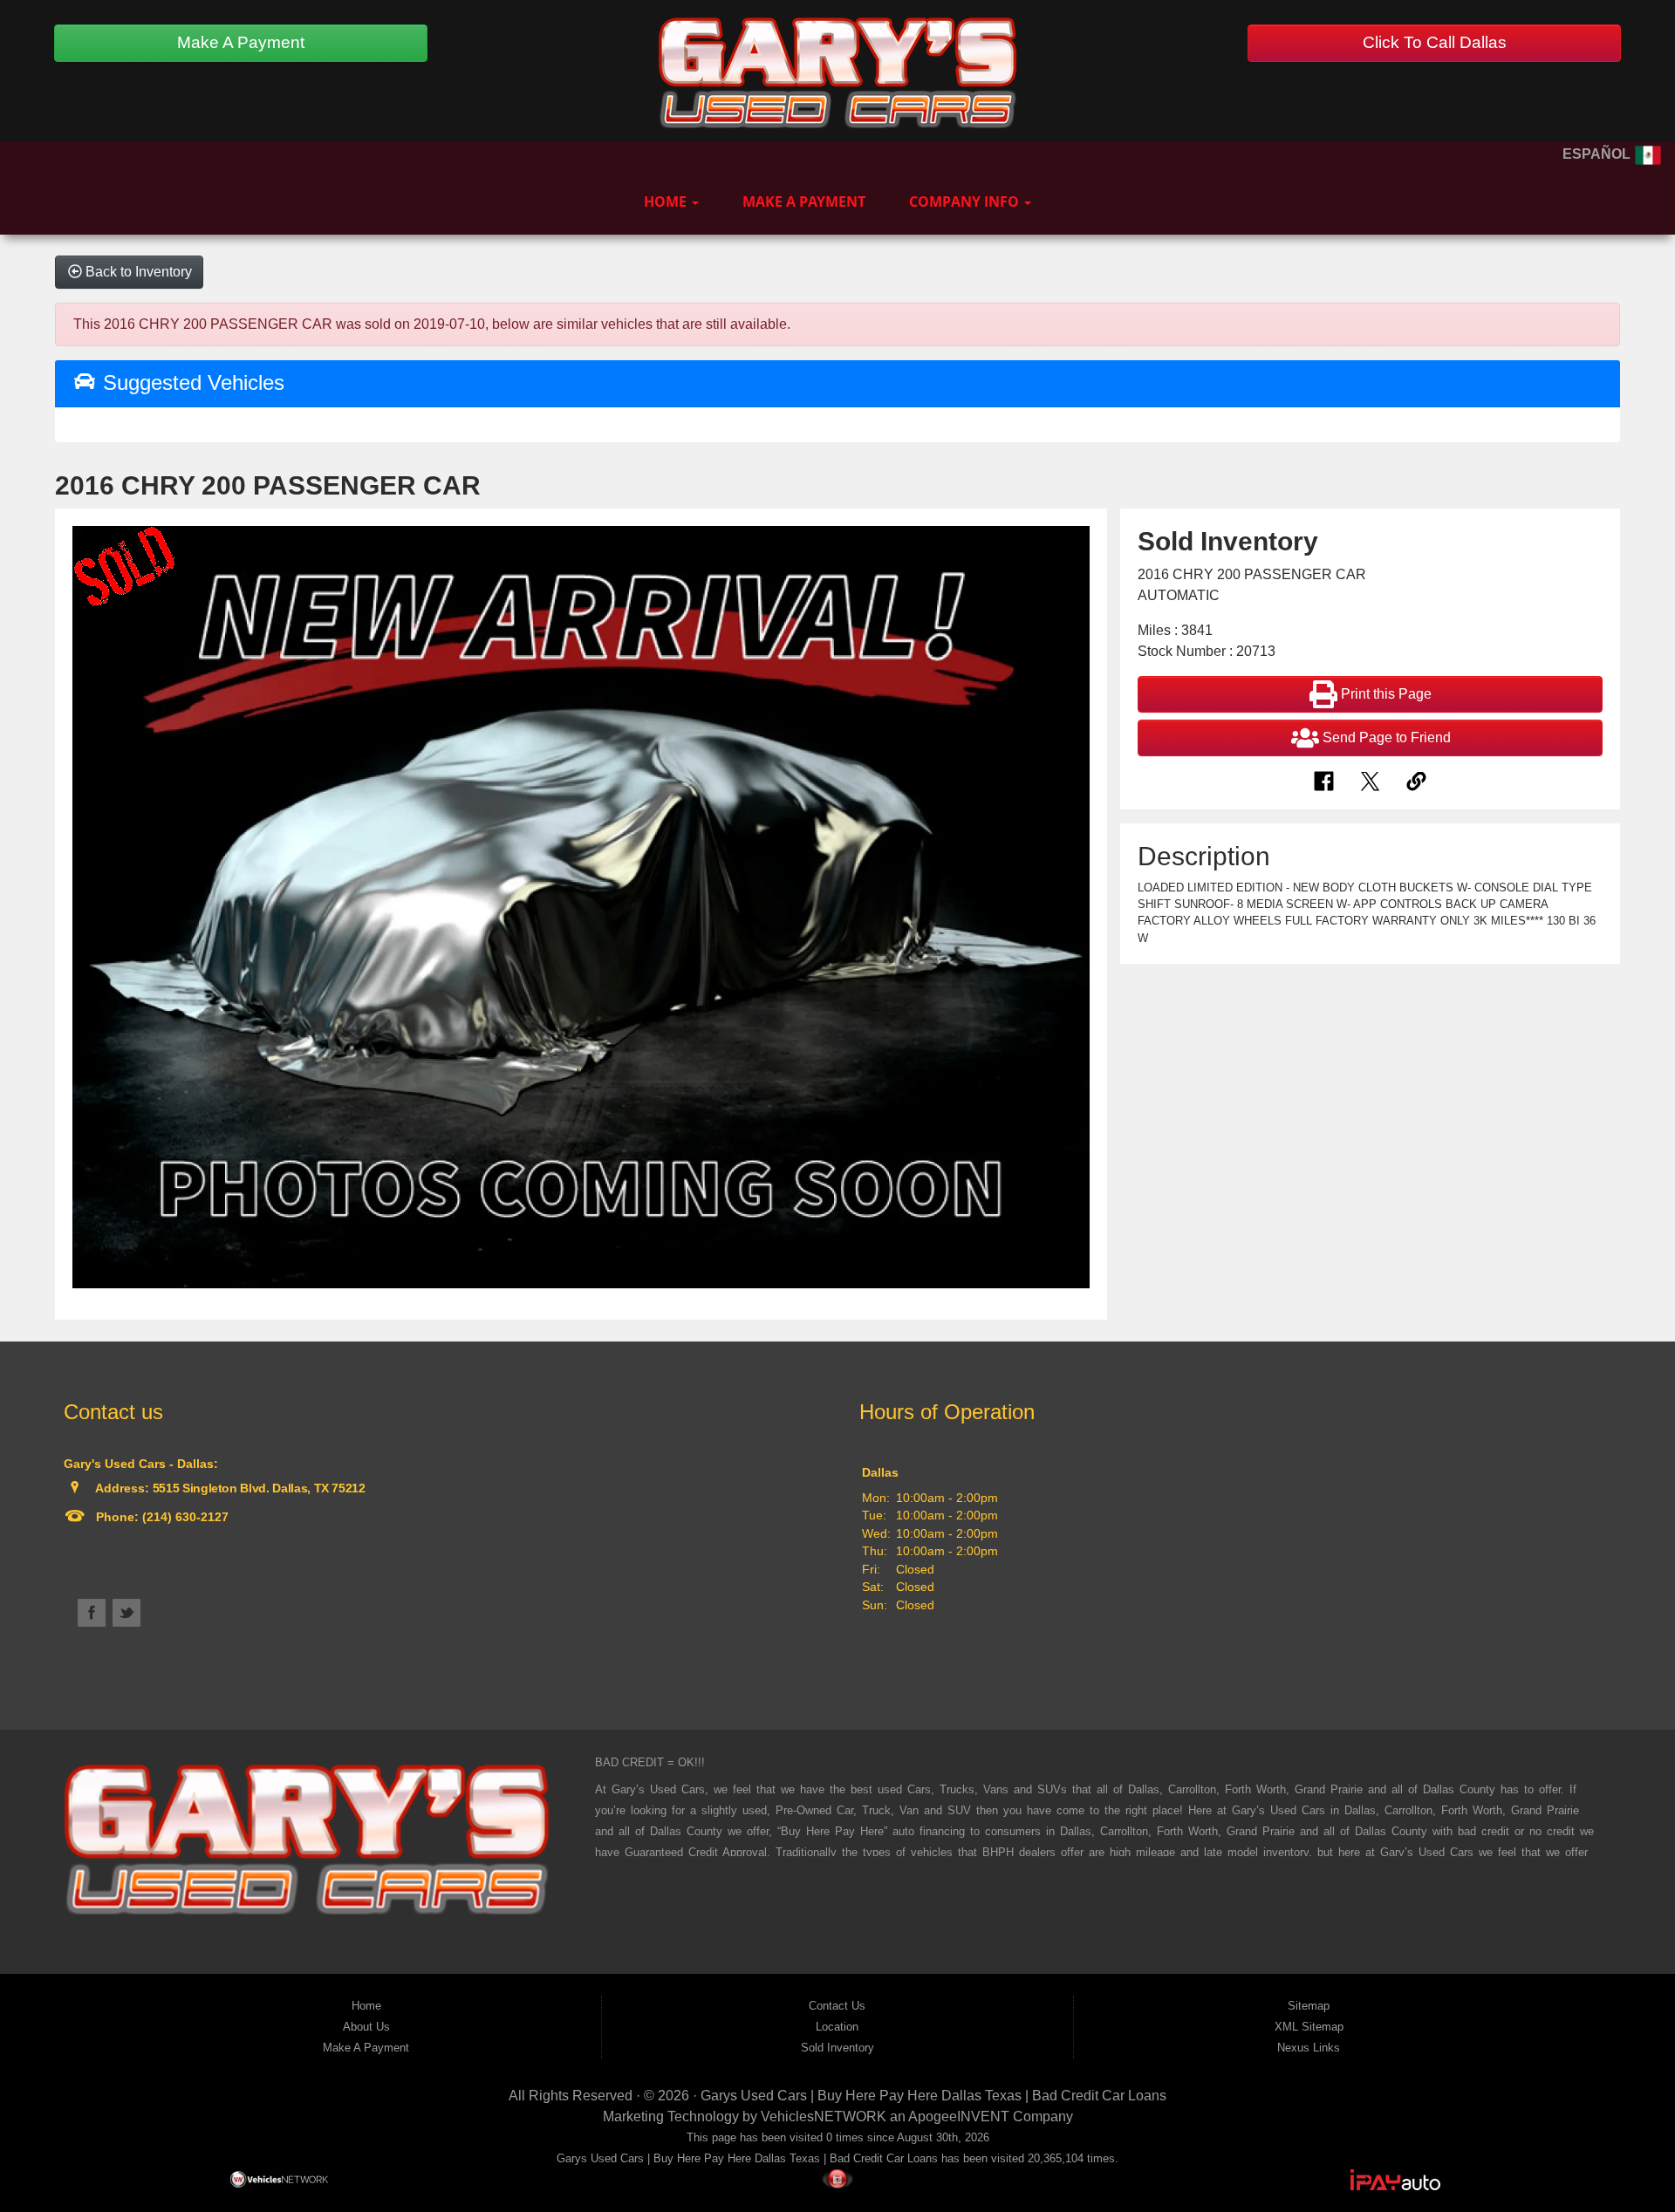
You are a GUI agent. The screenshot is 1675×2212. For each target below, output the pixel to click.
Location (837, 2027)
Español (1598, 154)
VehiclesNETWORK (824, 2116)
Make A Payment (241, 42)
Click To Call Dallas (1435, 42)
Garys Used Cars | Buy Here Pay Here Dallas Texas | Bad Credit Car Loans (933, 2096)
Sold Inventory (837, 2048)
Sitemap (1309, 2006)
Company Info (966, 201)
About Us (366, 2027)
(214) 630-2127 (184, 1517)
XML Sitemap (1309, 2027)
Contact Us (837, 2006)
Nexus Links (1309, 2048)
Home (667, 201)
